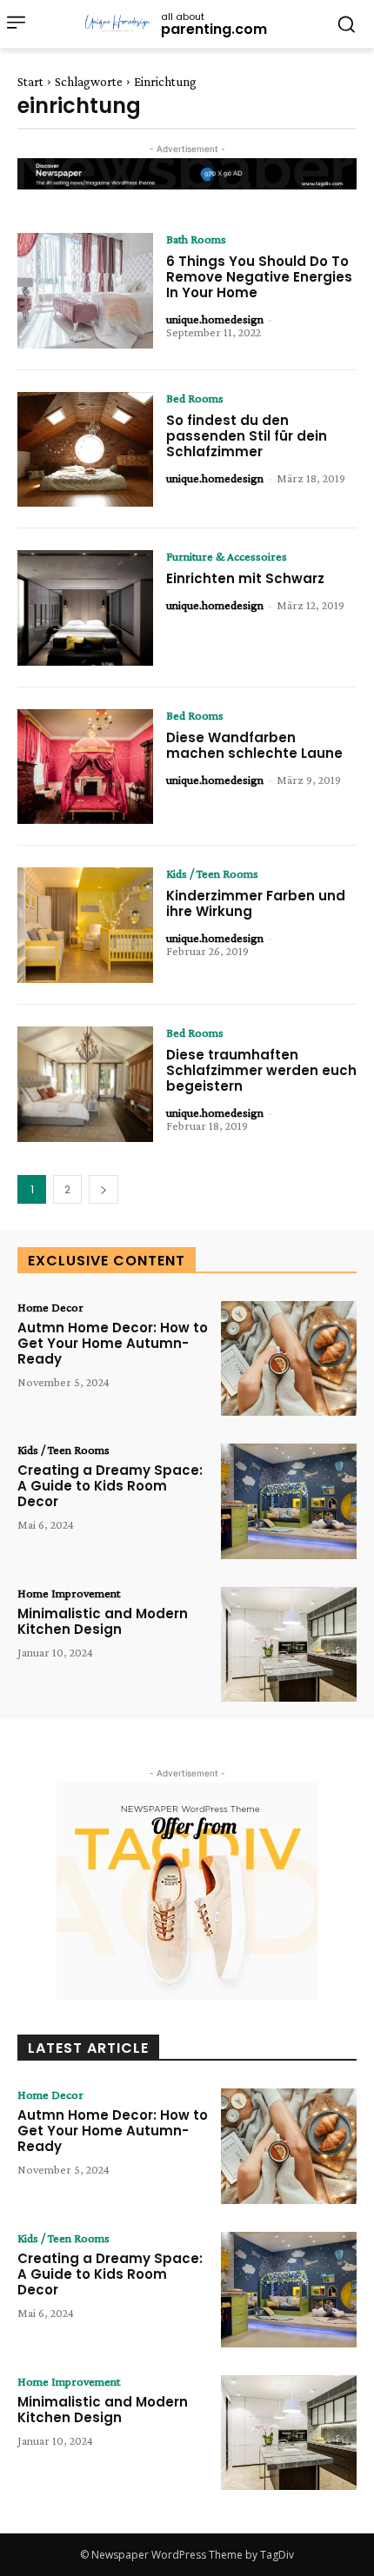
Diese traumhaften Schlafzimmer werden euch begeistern (261, 1070)
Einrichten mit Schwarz (245, 578)
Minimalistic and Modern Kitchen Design (103, 1621)
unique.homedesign (215, 319)
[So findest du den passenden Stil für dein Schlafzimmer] (85, 450)
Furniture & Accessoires (227, 556)
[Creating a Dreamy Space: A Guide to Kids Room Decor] (289, 1501)
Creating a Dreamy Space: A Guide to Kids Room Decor (110, 1486)
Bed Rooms (195, 398)
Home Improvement (69, 1593)
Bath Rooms (196, 239)
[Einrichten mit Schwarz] (85, 608)
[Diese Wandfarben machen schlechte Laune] (85, 767)
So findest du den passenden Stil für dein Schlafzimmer (247, 436)
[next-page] (104, 1189)
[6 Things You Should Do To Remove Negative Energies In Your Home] (85, 291)
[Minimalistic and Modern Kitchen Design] (289, 1645)
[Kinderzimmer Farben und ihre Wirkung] (85, 925)
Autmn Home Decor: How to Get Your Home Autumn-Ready (113, 1343)
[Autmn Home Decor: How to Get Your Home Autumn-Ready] (289, 1359)
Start (30, 82)
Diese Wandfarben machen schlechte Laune (254, 745)
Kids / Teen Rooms (212, 873)
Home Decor (50, 1307)
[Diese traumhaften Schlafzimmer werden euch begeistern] (85, 1084)
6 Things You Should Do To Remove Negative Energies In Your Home (259, 277)
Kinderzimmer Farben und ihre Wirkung (256, 903)
